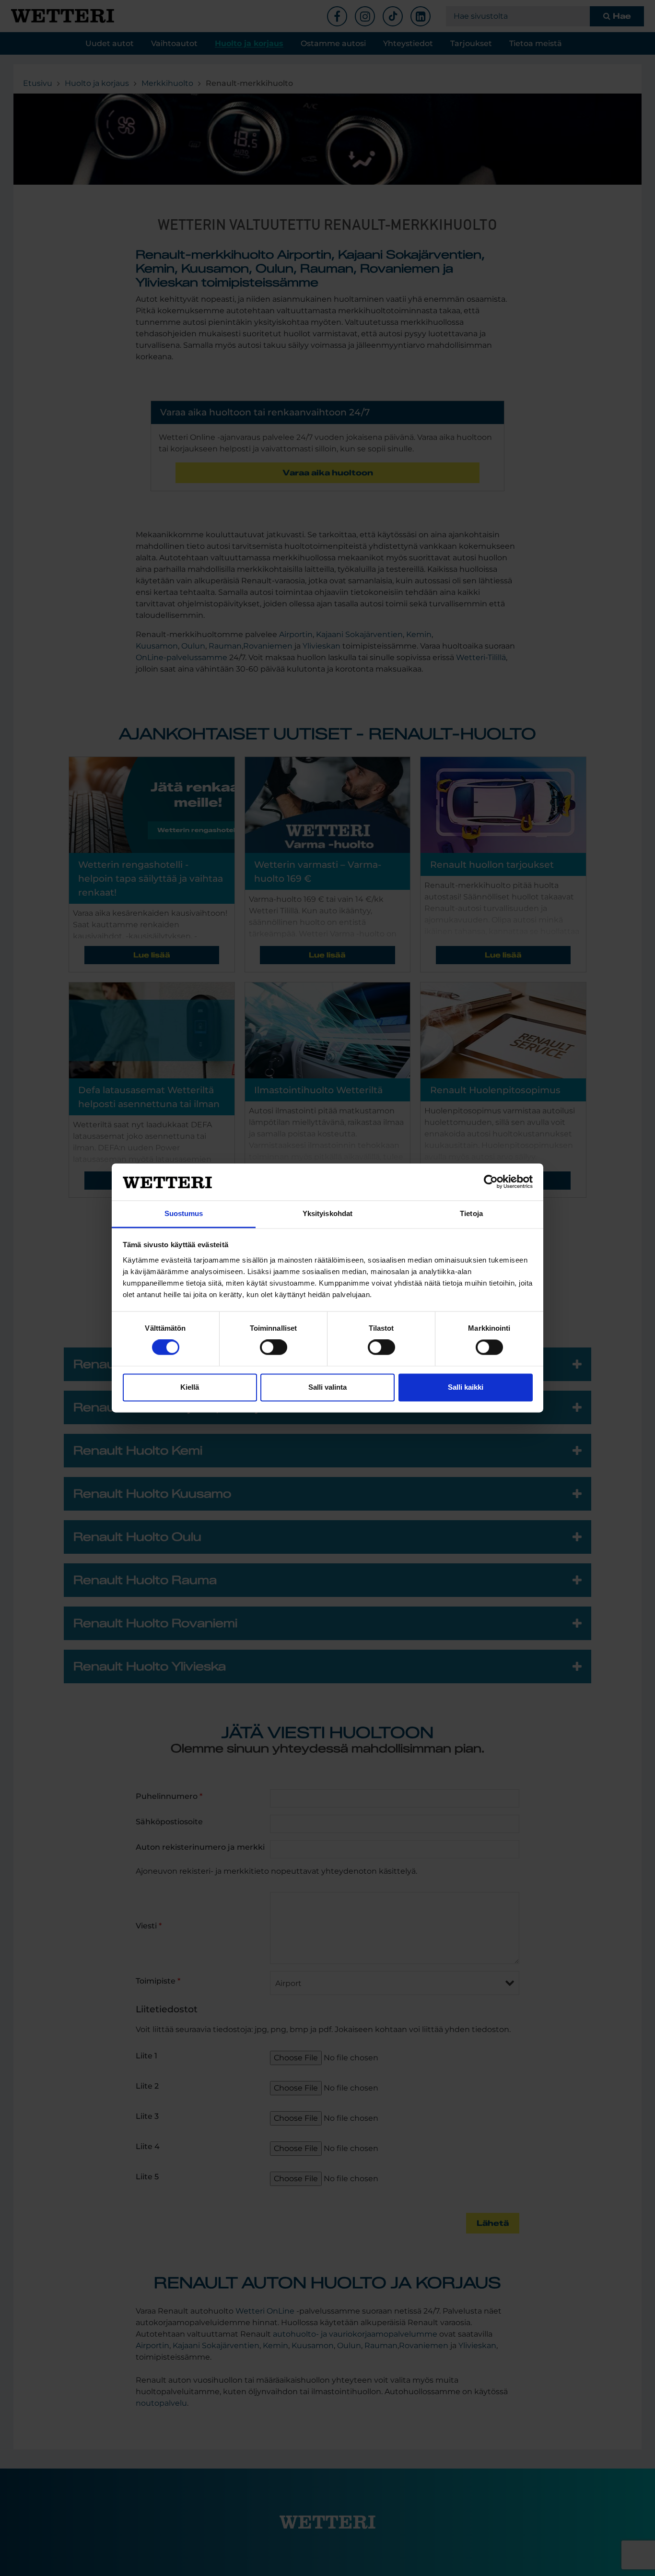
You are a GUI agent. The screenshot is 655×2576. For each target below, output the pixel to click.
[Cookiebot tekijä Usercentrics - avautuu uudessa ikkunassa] (491, 1182)
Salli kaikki (466, 1387)
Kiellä (190, 1387)
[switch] (274, 1347)
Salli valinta (327, 1387)
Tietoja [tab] (471, 1213)
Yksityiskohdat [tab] (327, 1213)
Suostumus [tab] (184, 1213)
